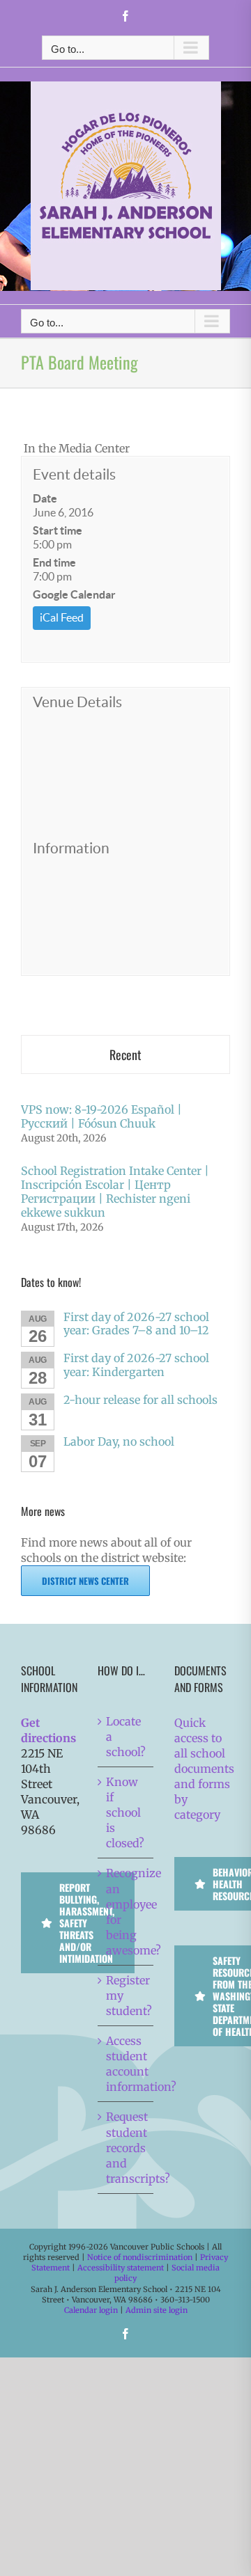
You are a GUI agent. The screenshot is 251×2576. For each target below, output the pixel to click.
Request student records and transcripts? (126, 2147)
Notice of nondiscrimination (140, 2257)
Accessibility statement (121, 2268)
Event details (74, 474)
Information (71, 848)
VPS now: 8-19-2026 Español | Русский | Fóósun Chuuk (101, 1116)
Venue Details (77, 702)
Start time (58, 530)
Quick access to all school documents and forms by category (204, 1769)
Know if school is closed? (125, 1812)
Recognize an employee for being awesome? (126, 1911)
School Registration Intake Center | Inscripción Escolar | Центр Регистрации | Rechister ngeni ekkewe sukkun (115, 1192)
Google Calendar (74, 594)
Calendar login (91, 2310)
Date (45, 498)
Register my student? (126, 1996)
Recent (125, 1054)
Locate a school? (126, 1737)
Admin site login (157, 2310)
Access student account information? (126, 2064)
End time (54, 562)
